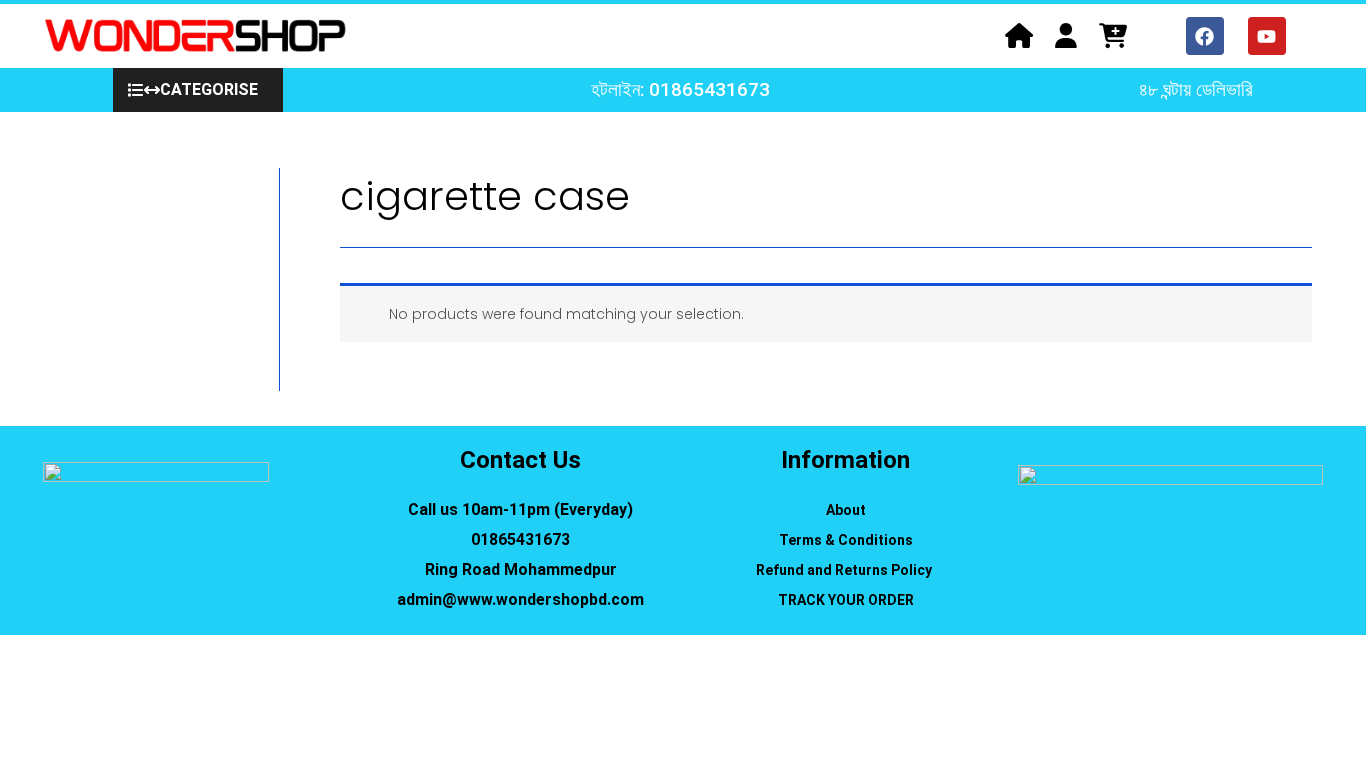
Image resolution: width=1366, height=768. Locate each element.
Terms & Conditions (846, 540)
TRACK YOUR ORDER (846, 600)
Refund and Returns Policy (845, 570)
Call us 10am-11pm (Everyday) (520, 509)
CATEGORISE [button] (209, 89)
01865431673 (520, 539)
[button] (198, 90)
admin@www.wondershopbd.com (520, 599)
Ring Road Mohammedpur (521, 569)
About (846, 510)
